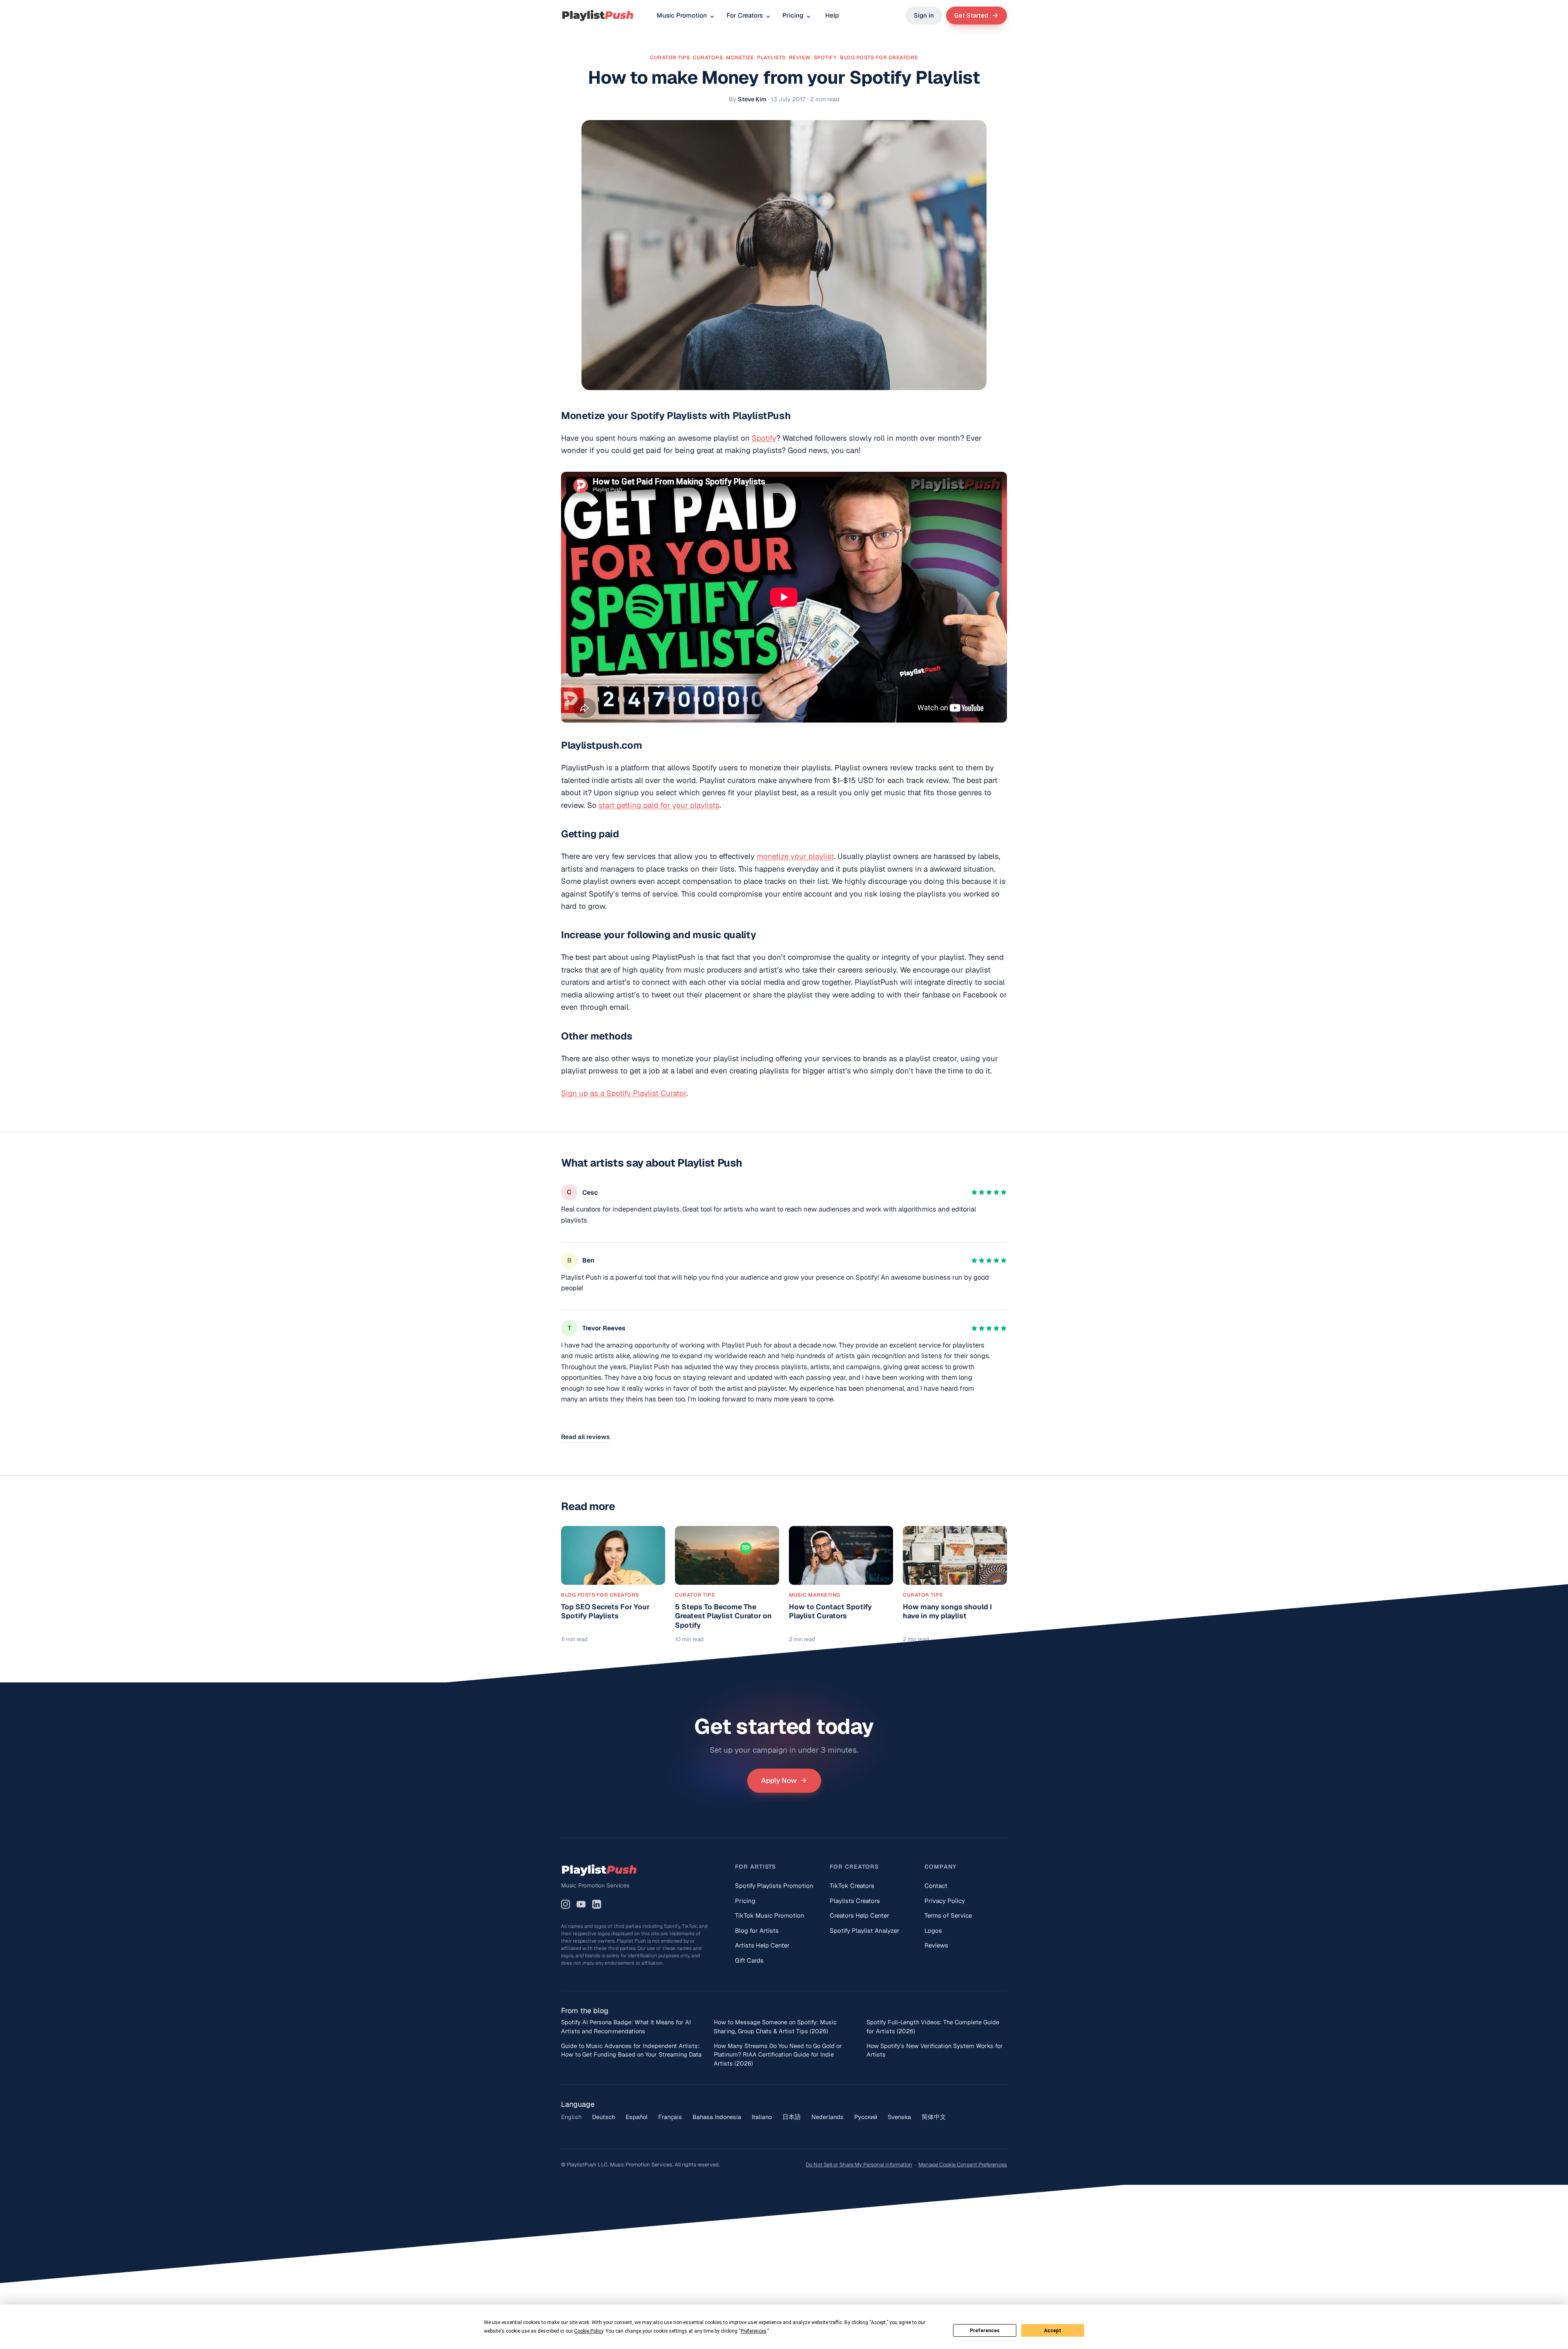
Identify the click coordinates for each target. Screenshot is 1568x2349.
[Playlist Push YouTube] (581, 1904)
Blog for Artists (757, 1931)
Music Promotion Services (595, 1885)
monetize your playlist (795, 856)
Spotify (764, 438)
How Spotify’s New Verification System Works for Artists (935, 2050)
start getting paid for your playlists (659, 805)
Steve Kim (752, 99)
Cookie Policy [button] (589, 2331)
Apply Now (779, 1780)
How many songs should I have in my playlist (947, 1611)
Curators (708, 57)
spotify (825, 57)
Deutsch (604, 2117)
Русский (866, 2117)
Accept (1053, 2331)
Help (832, 15)
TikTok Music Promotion (770, 1915)
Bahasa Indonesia (717, 2117)
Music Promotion (682, 15)
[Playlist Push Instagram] (566, 1904)
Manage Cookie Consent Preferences (963, 2165)
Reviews (936, 1945)
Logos (933, 1931)
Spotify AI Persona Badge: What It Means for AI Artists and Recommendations (626, 2027)
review (800, 57)
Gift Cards (749, 1960)
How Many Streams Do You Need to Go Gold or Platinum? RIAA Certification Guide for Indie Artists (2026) (778, 2055)
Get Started (971, 15)
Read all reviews (585, 1437)
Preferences (985, 2331)
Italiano (762, 2117)
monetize (740, 57)
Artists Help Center (762, 1945)
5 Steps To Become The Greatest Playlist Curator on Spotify (723, 1616)
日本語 (792, 2117)
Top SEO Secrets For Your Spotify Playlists (605, 1611)
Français (670, 2117)
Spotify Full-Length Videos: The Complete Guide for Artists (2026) (933, 2027)
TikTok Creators (852, 1886)
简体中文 (934, 2117)
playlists (771, 57)
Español (637, 2117)
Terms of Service (948, 1915)
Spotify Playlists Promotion (774, 1886)
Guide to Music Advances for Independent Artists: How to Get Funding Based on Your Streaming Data (631, 2050)
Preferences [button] (754, 2331)
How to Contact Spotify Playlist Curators (830, 1611)
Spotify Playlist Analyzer (865, 1931)
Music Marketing (815, 1595)
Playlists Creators (855, 1901)
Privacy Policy (945, 1901)
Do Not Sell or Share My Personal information (859, 2165)
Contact (936, 1886)
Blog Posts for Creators (879, 57)
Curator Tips (670, 57)
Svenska (899, 2117)
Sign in (924, 15)
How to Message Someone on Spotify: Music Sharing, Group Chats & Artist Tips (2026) (775, 2027)
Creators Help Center (860, 1915)
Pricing (793, 15)
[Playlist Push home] (598, 16)
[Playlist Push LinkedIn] (597, 1904)
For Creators (745, 15)
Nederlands (827, 2117)
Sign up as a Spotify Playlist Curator (624, 1093)
